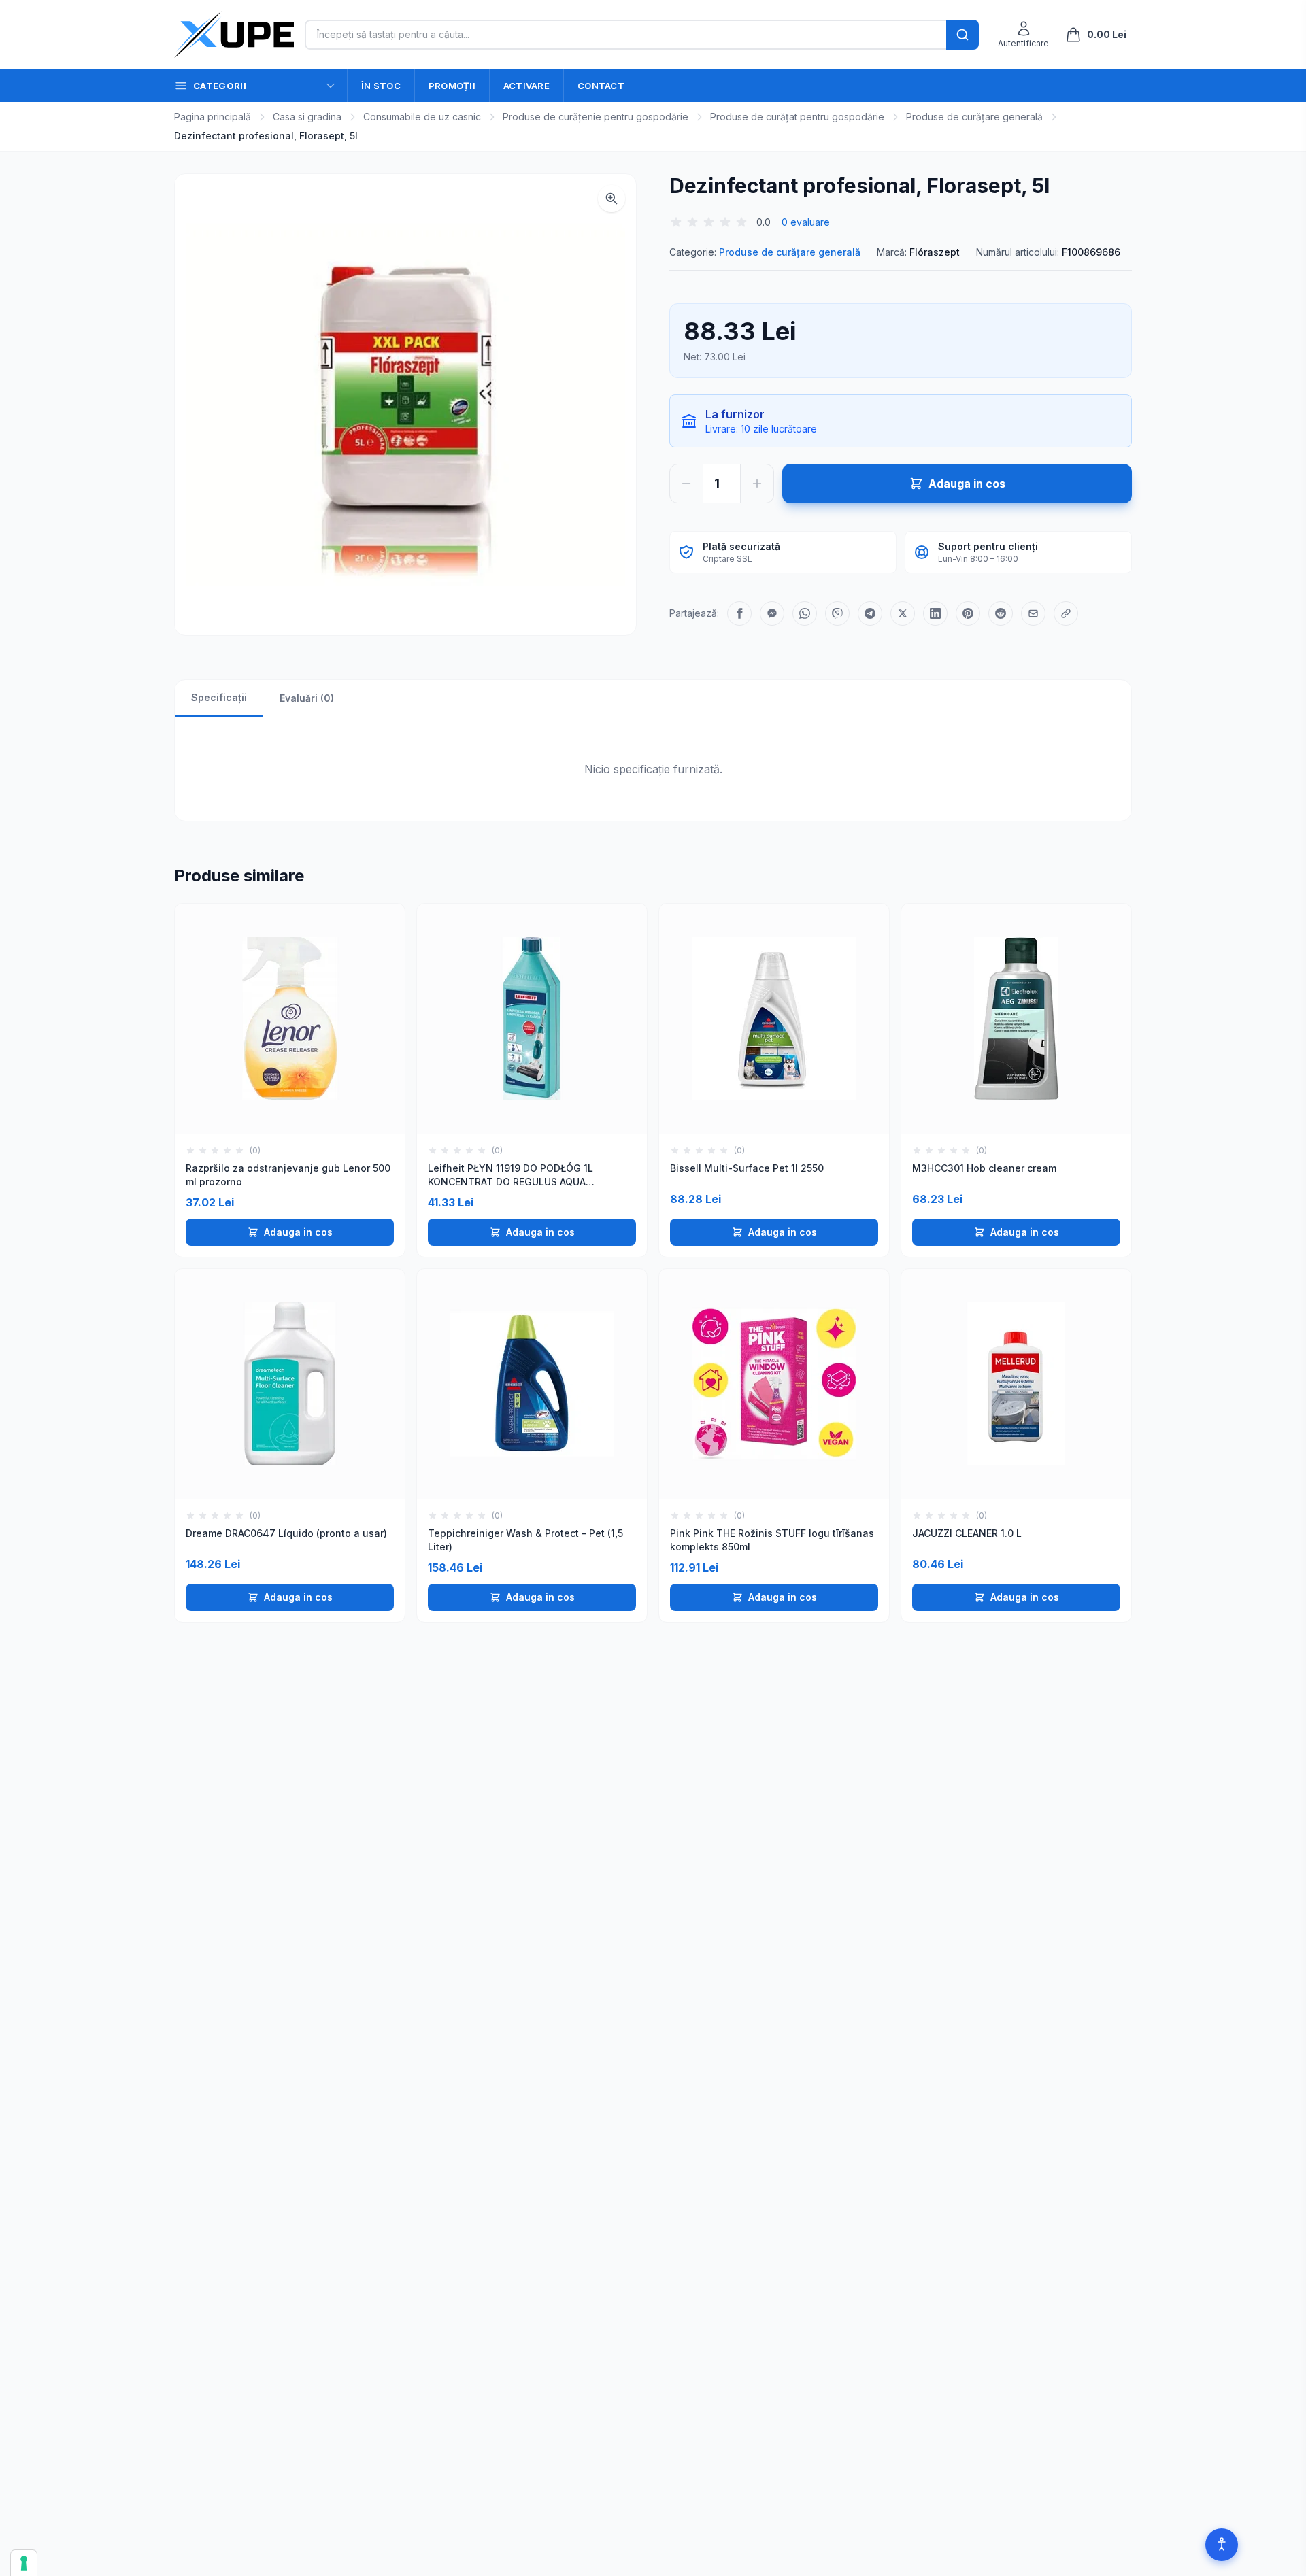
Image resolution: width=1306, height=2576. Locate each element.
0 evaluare (806, 222)
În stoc (381, 86)
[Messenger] (772, 613)
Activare (526, 86)
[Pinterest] (968, 613)
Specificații (219, 697)
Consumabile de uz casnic (422, 117)
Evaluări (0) (307, 698)
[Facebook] (739, 613)
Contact (601, 86)
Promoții (452, 86)
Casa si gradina (307, 117)
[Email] (1033, 613)
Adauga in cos (298, 1232)
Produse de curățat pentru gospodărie (797, 117)
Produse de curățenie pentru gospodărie (596, 117)
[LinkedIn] (935, 613)
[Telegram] (870, 613)
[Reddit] (1001, 613)
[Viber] (837, 613)
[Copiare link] (1066, 613)
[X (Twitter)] (903, 613)
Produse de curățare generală (974, 117)
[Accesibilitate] (1222, 2545)
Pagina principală (213, 117)
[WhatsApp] (805, 613)
